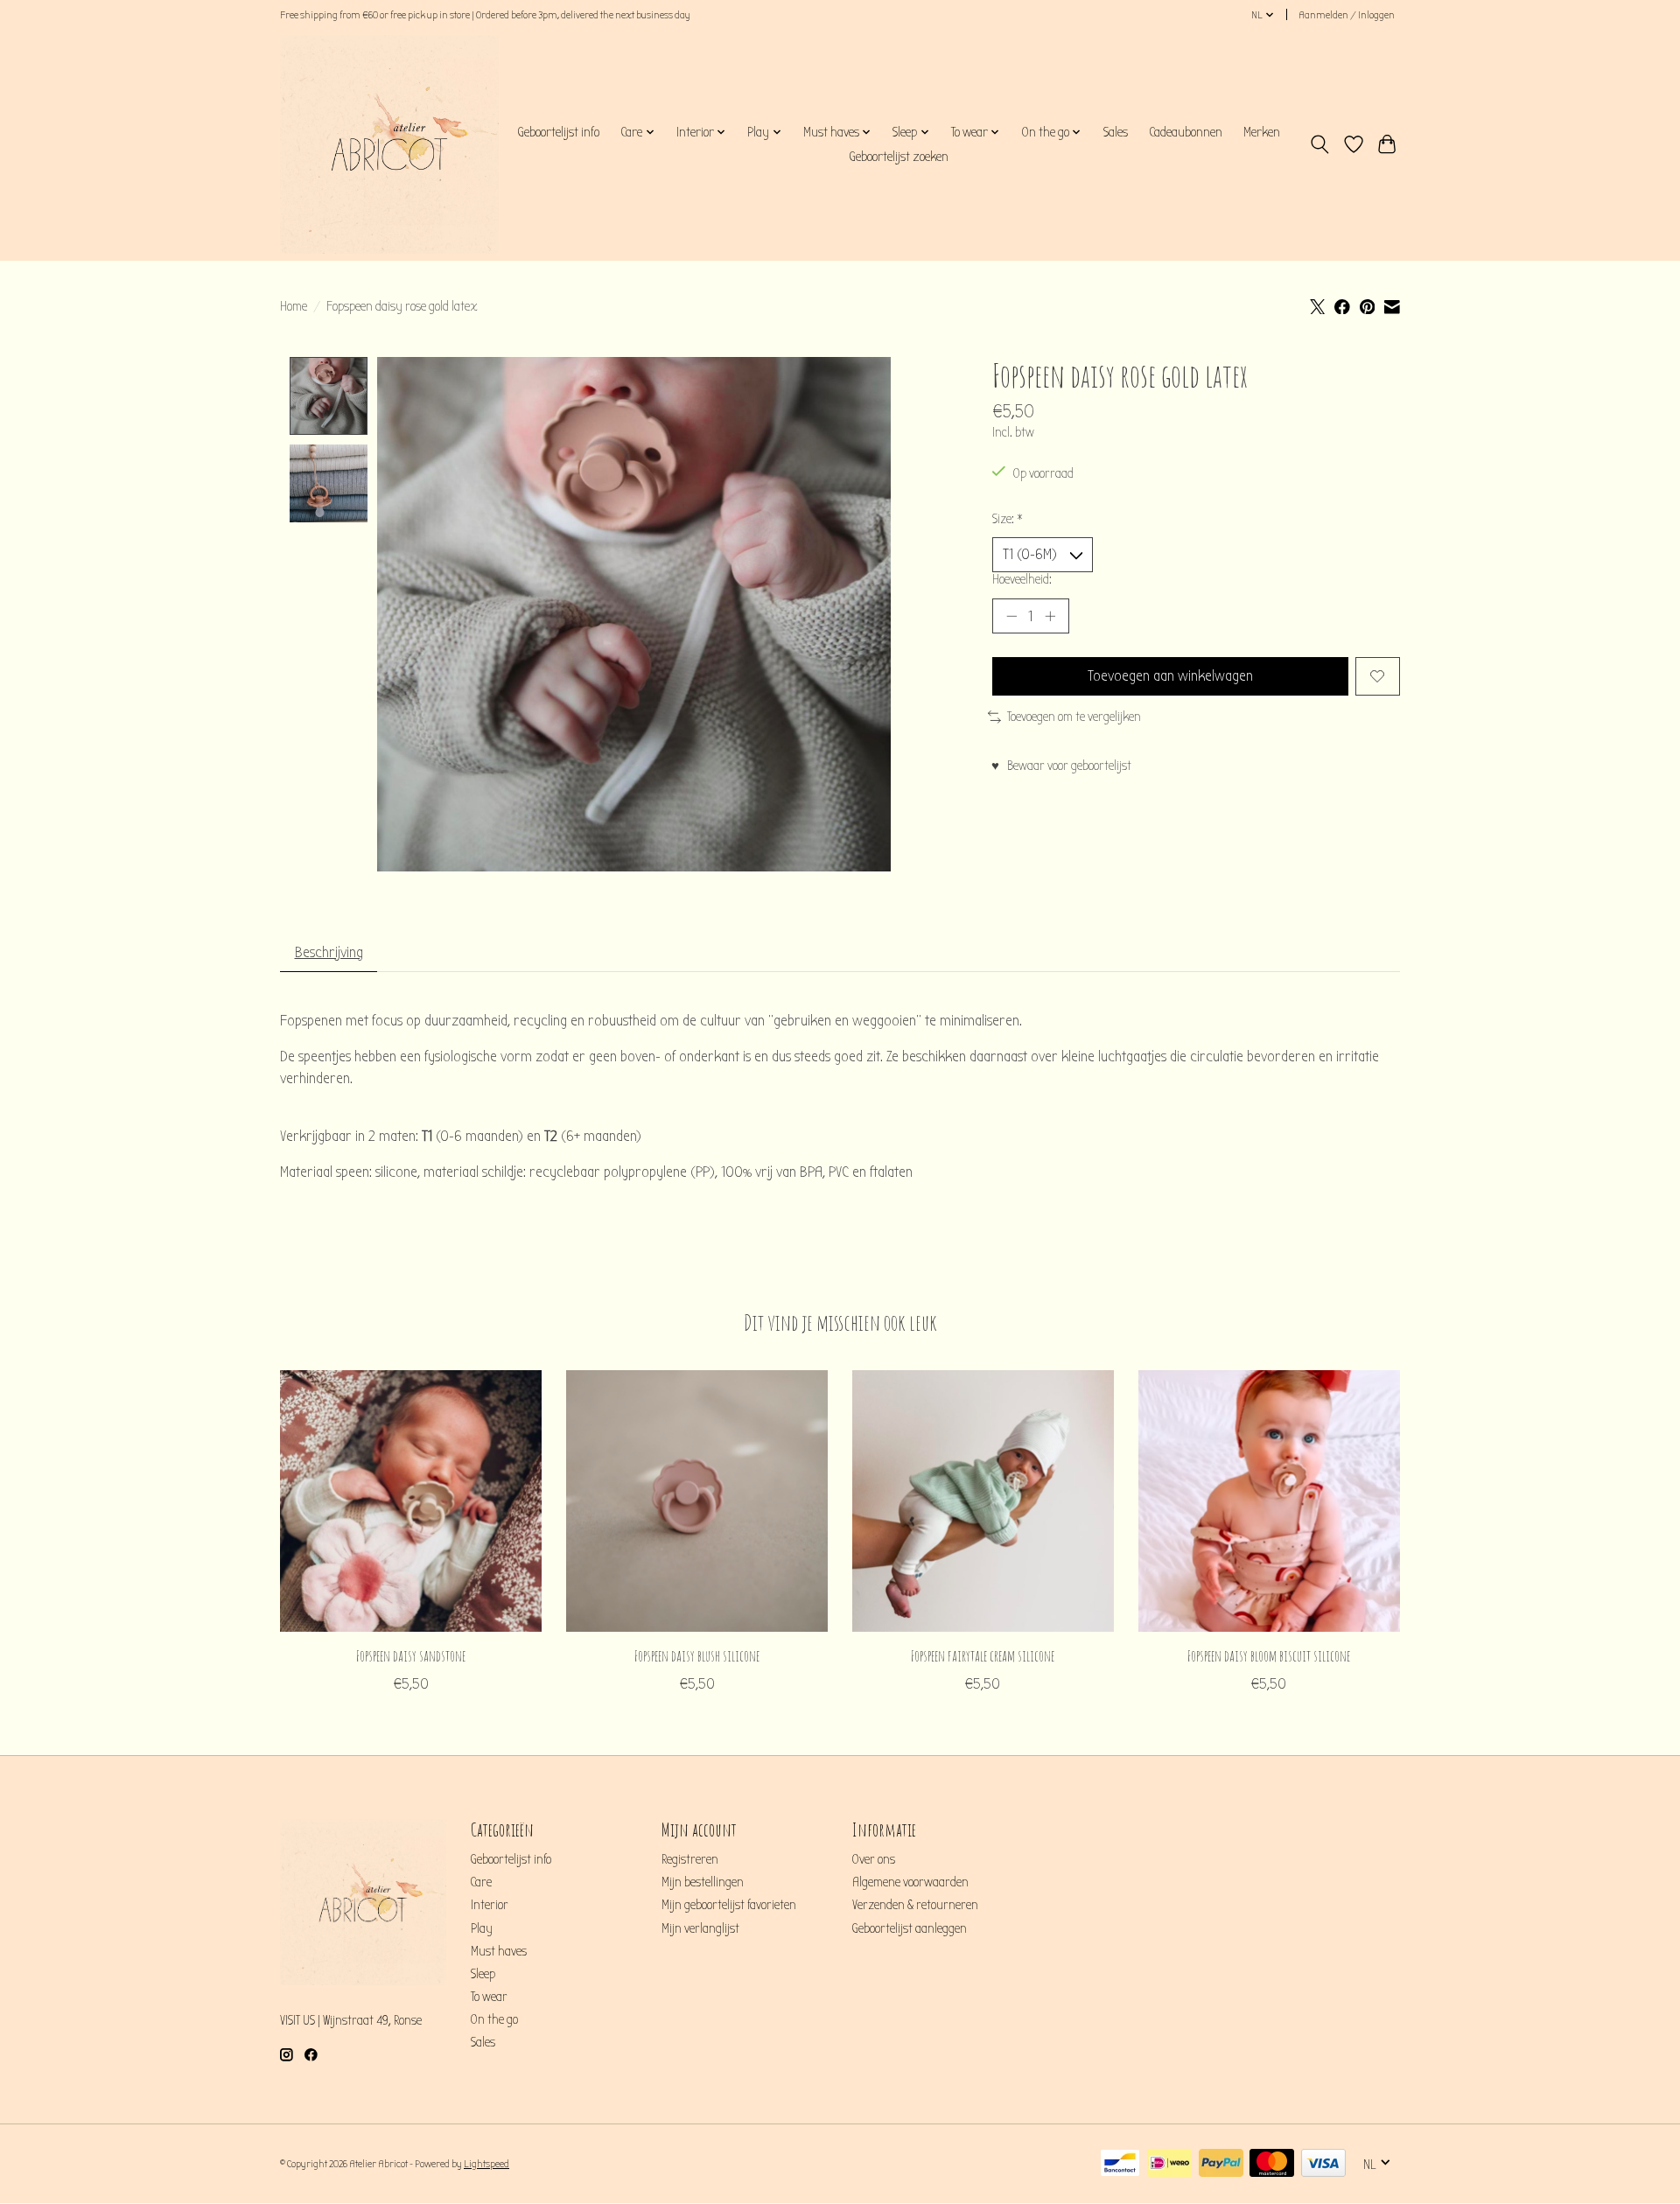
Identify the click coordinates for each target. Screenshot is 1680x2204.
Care (481, 1882)
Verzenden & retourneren (915, 1905)
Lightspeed (486, 2164)
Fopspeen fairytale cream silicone (983, 1655)
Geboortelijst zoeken (899, 157)
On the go (494, 2020)
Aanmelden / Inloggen (1347, 15)
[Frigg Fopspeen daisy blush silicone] (697, 1501)
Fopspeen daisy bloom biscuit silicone (1269, 1655)
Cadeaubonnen (1186, 132)
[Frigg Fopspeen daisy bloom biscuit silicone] (1269, 1501)
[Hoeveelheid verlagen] (1011, 616)
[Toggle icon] (1320, 144)
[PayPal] (1221, 2164)
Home (294, 307)
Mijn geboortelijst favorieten (729, 1905)
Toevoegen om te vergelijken (1074, 717)
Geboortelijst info (558, 132)
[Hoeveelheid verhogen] (1050, 616)
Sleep (483, 1974)
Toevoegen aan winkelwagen (1170, 676)
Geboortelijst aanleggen (910, 1929)
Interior (490, 1905)
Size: (1008, 519)
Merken (1262, 132)
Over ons (874, 1860)
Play (482, 1929)
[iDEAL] (1170, 2164)
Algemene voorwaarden (910, 1882)
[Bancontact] (1120, 2164)
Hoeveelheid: (1022, 580)
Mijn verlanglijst (700, 1929)
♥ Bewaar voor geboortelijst (1061, 766)
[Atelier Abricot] (389, 144)
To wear (489, 1997)
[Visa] (1323, 2164)
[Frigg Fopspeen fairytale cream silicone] (983, 1501)
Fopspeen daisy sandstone (411, 1655)
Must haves (499, 1952)
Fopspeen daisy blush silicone (697, 1655)
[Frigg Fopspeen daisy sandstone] (411, 1501)
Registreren (690, 1860)
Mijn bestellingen (703, 1882)
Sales (1116, 132)
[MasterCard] (1272, 2164)
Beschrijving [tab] (329, 952)
